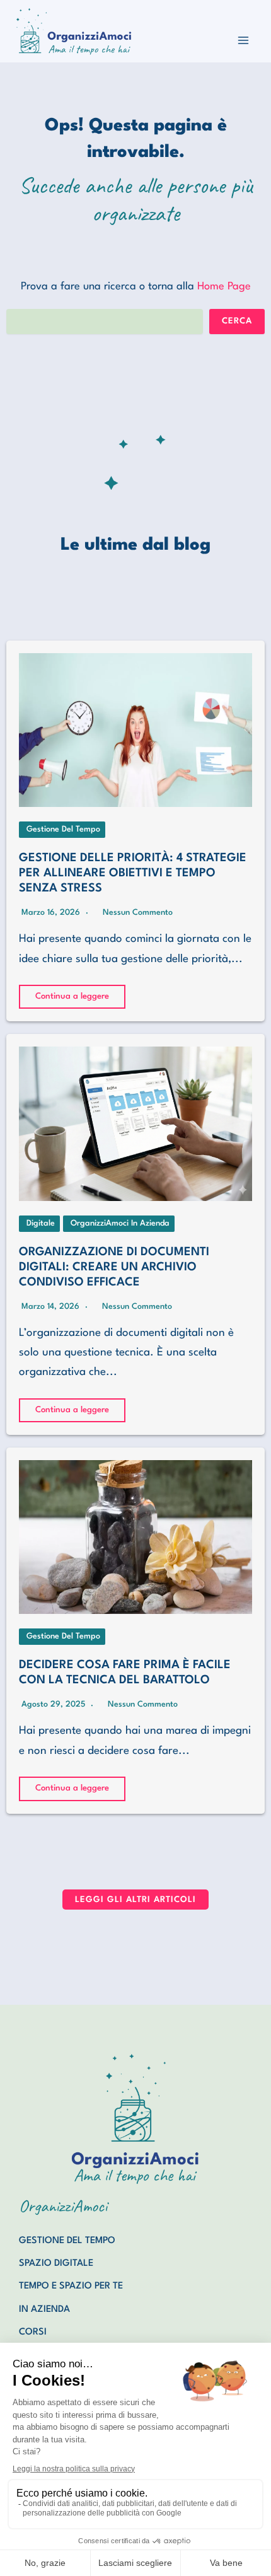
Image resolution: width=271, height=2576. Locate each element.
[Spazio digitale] (56, 2264)
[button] (135, 1900)
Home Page (224, 287)
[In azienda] (44, 2310)
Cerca (237, 321)
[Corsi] (33, 2333)
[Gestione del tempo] (67, 2241)
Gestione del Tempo (63, 829)
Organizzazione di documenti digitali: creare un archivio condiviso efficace (114, 1267)
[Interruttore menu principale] (244, 40)
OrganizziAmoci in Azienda (120, 1223)
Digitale (41, 1223)
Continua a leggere (72, 996)
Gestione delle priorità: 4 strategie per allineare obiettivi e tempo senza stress (133, 873)
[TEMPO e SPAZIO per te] (71, 2287)
